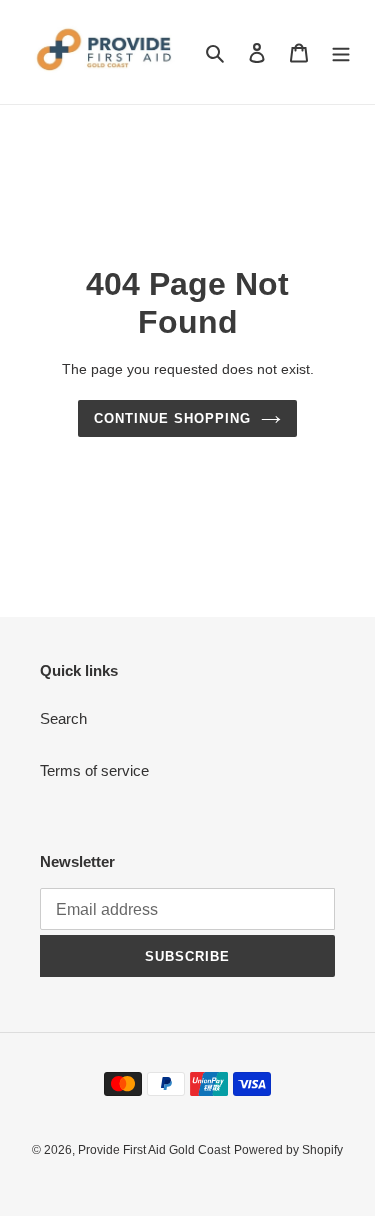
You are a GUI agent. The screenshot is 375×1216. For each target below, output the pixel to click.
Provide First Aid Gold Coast (154, 1150)
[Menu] (341, 52)
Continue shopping (173, 418)
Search (63, 718)
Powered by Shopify (288, 1150)
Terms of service (94, 770)
